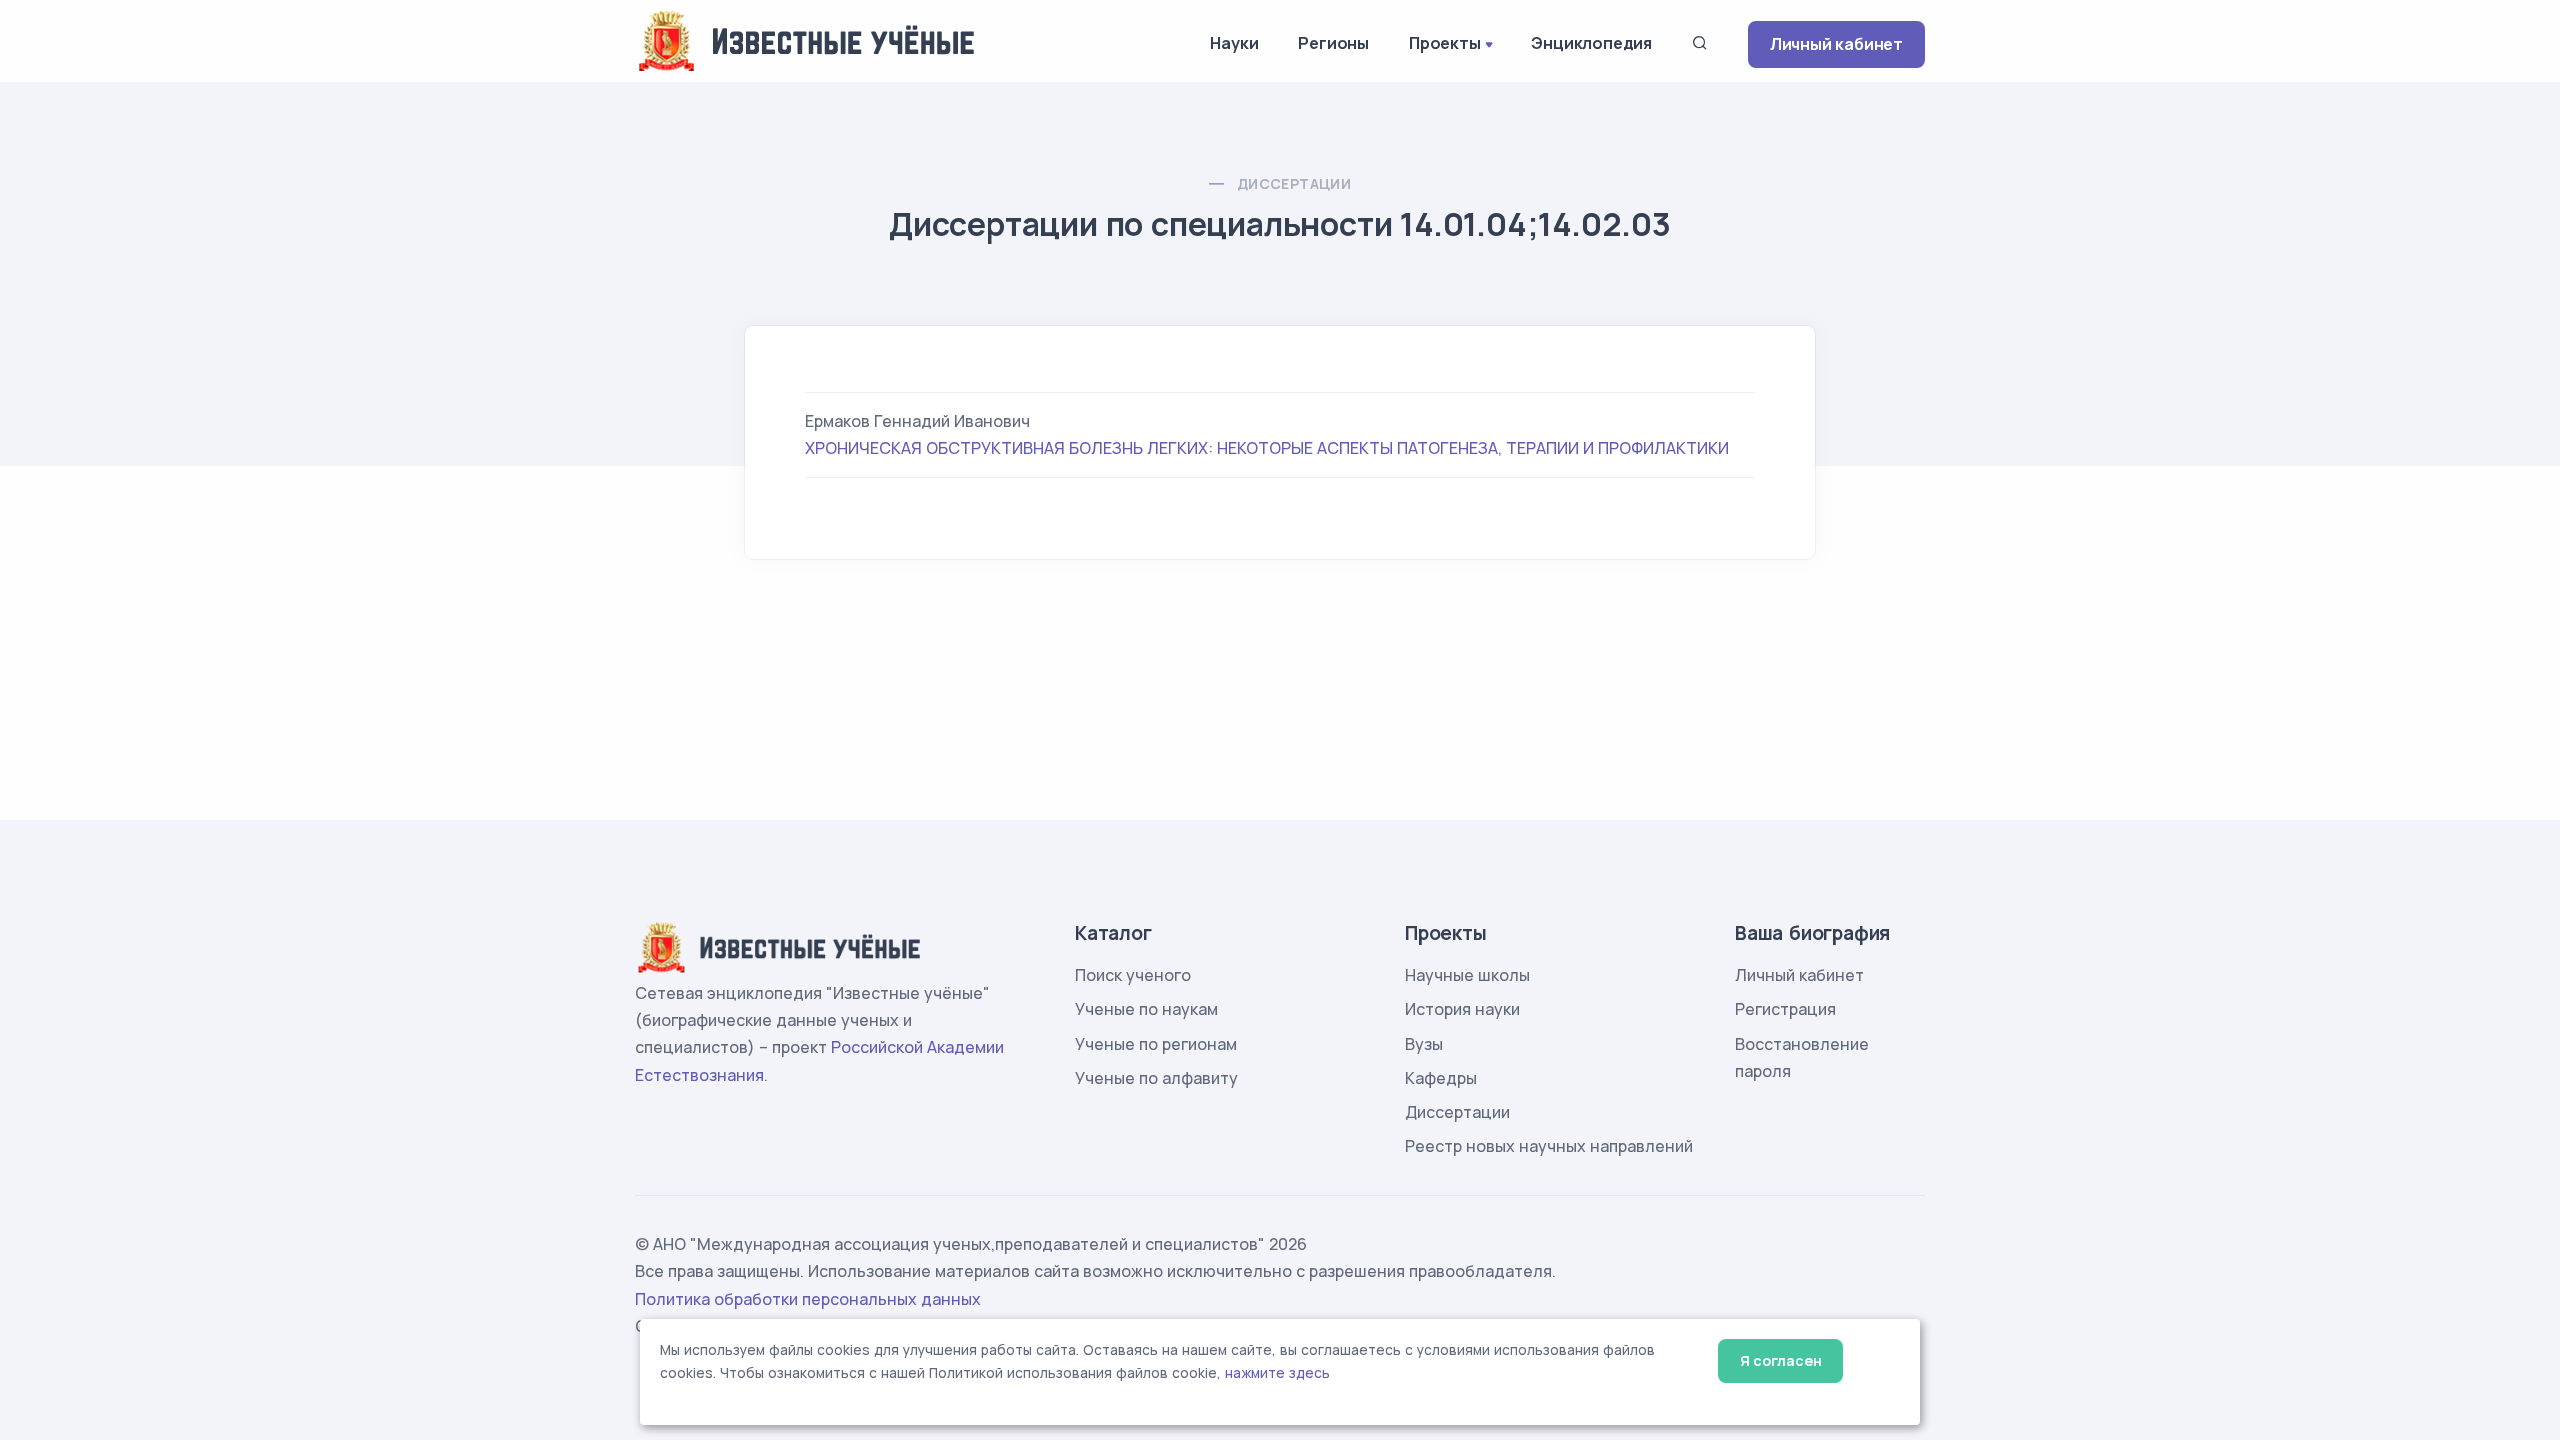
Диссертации (1294, 183)
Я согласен (1780, 1360)
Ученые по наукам (1146, 1009)
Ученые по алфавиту (1156, 1078)
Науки (1234, 43)
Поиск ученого (1133, 975)
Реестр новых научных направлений (1549, 1146)
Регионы (1333, 43)
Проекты (1445, 43)
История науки (1462, 1009)
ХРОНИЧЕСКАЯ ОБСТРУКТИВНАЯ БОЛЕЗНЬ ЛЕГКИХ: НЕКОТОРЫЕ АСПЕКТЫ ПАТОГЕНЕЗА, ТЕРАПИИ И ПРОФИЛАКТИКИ (1267, 448)
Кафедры (1441, 1078)
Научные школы (1467, 975)
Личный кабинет (1836, 44)
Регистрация (1785, 1009)
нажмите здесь (1277, 1373)
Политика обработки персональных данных (808, 1299)
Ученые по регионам (1156, 1044)
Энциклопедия (1591, 43)
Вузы (1424, 1044)
